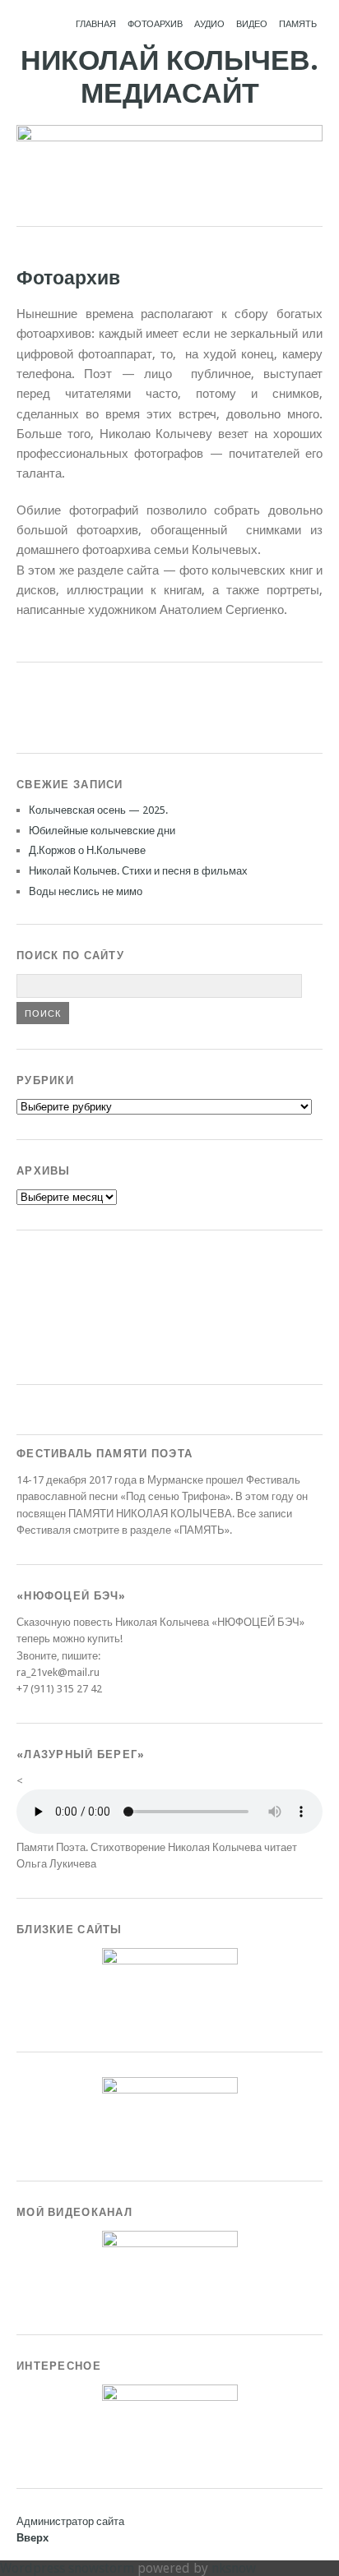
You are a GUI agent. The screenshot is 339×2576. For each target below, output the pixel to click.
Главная (96, 24)
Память (298, 24)
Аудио (209, 24)
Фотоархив (155, 24)
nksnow (234, 2568)
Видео (252, 24)
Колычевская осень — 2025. (98, 810)
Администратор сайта (70, 2521)
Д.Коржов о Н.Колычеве (87, 850)
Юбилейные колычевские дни (102, 831)
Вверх (33, 2538)
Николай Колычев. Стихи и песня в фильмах (138, 871)
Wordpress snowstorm (67, 2568)
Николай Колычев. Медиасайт (169, 77)
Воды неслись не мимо (86, 891)
